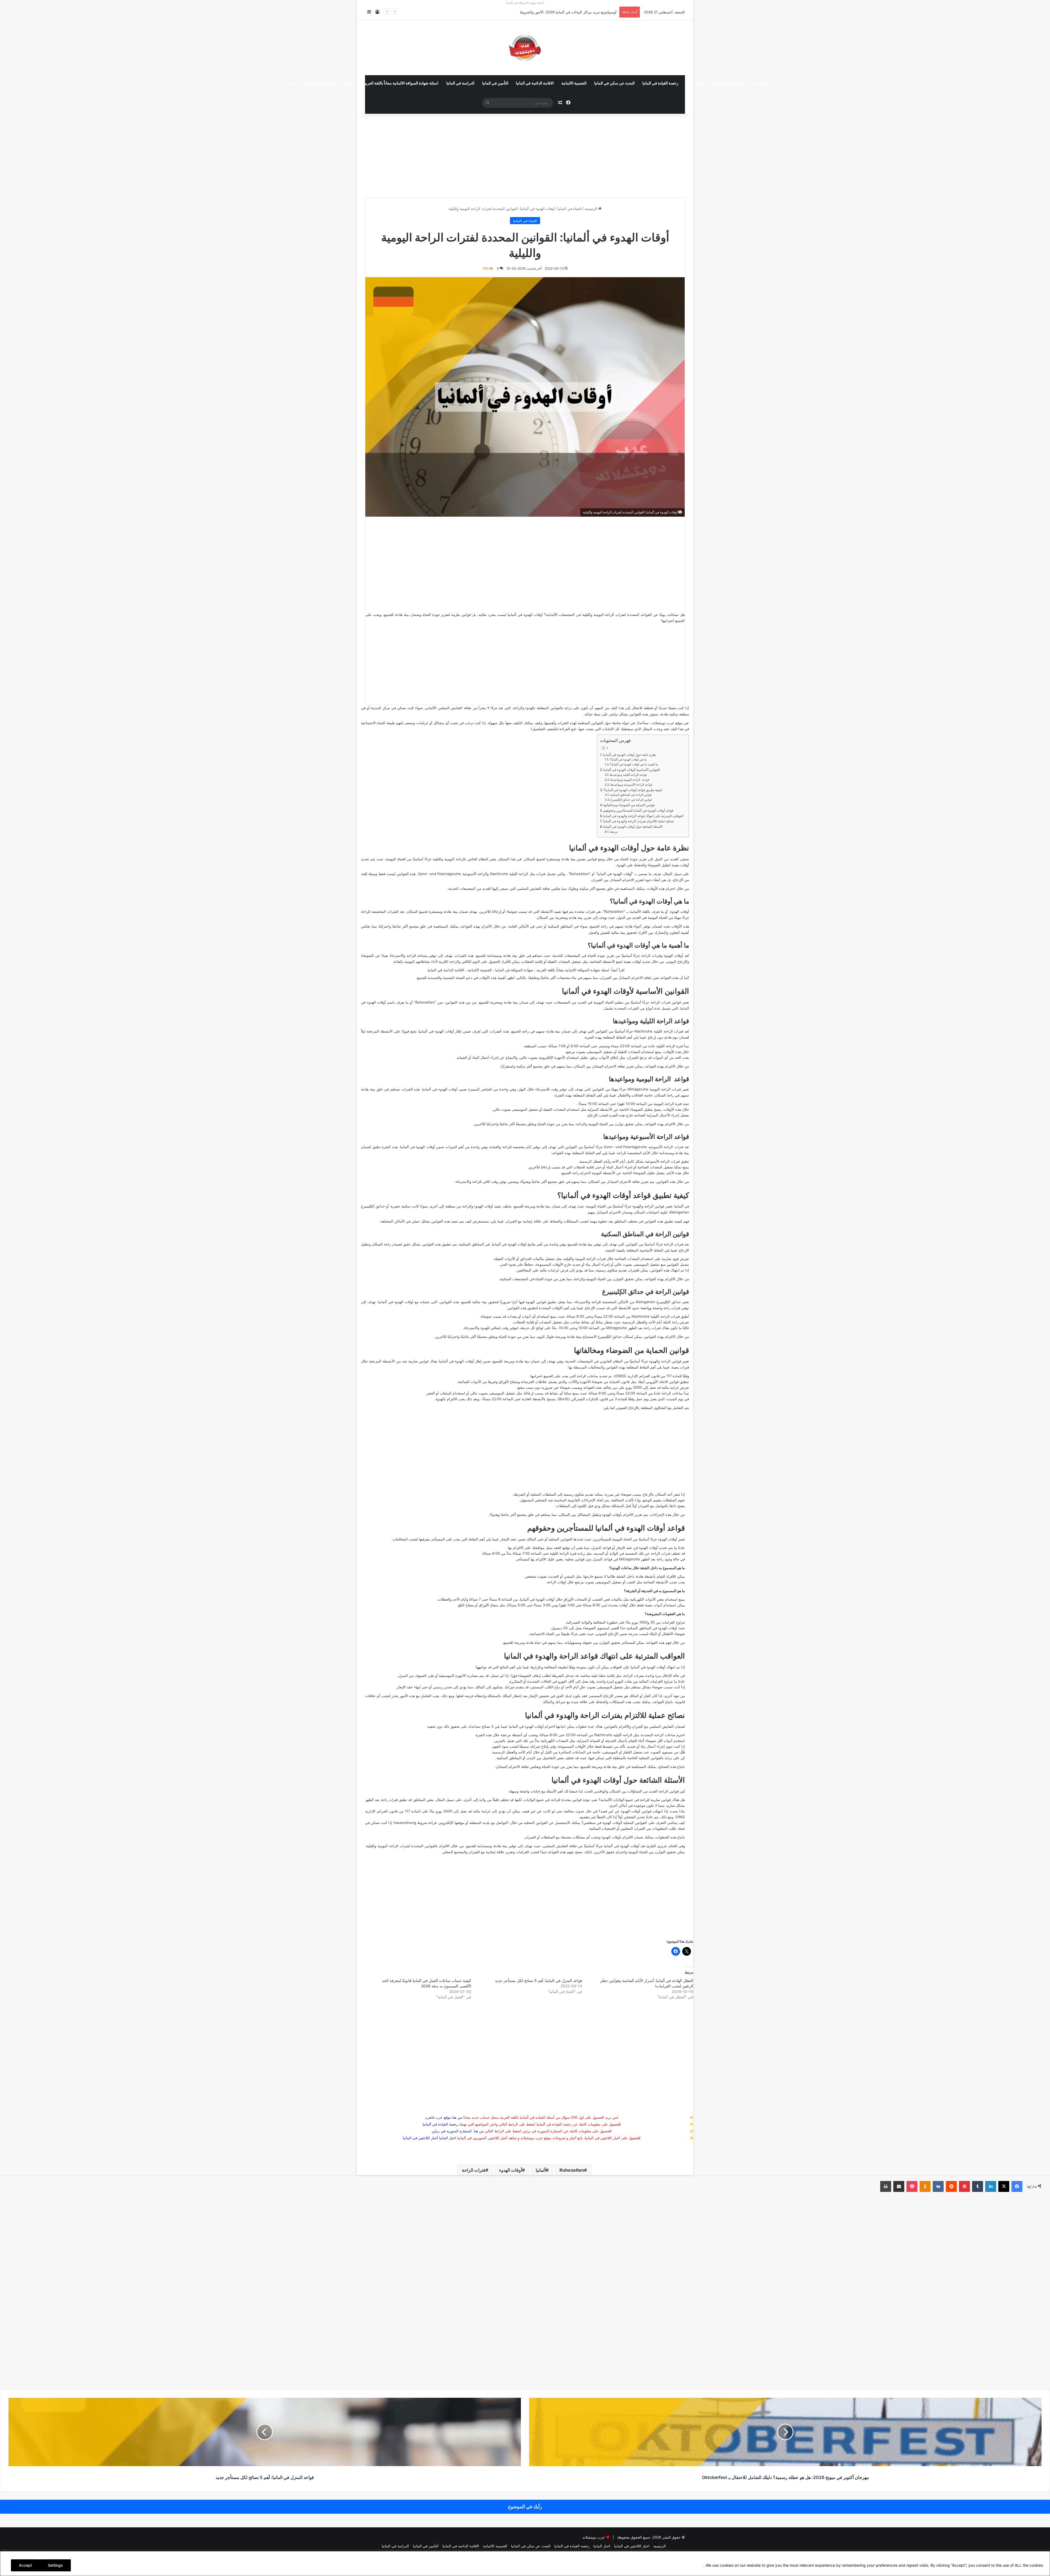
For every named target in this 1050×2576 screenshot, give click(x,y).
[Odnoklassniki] (925, 2186)
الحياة (663, 917)
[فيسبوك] (1017, 2186)
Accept (25, 2565)
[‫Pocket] (912, 2186)
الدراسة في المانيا (460, 83)
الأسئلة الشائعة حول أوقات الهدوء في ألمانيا (633, 827)
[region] (525, 2564)
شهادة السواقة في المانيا (514, 970)
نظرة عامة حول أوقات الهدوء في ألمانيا (630, 755)
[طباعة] (886, 2186)
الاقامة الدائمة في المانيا (535, 83)
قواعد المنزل (601, 1548)
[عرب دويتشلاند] (525, 48)
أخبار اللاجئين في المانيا (420, 2138)
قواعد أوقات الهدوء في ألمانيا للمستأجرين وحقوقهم (638, 811)
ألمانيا (541, 2170)
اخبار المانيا (695, 83)
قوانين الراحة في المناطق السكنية (631, 795)
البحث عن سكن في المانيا (614, 83)
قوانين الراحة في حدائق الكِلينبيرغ (631, 800)
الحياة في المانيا (570, 209)
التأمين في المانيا (495, 83)
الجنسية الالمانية (574, 83)
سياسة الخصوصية (321, 83)
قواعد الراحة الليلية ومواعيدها (628, 775)
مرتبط (614, 832)
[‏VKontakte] (938, 2186)
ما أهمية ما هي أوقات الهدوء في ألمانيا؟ (634, 764)
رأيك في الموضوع (525, 2507)
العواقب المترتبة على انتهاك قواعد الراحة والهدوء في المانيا (643, 816)
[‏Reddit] (951, 2186)
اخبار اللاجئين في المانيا (729, 83)
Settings (55, 2565)
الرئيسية (761, 83)
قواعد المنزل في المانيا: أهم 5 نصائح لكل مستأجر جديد (539, 1980)
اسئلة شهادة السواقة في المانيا (525, 3)
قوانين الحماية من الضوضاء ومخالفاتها (629, 805)
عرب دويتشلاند (594, 2537)
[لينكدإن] (991, 2186)
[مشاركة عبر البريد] (899, 2186)
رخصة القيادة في (440, 2124)
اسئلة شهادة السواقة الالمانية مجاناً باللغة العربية (401, 83)
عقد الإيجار (405, 1687)
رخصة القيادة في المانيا (660, 83)
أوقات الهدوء (511, 2170)
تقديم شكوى (584, 1494)
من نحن (293, 83)
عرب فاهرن (438, 2117)
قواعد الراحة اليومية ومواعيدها (630, 780)
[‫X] (1004, 2186)
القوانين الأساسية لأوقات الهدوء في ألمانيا (632, 770)
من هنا (457, 2117)
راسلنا (347, 83)
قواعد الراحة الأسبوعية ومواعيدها (631, 785)
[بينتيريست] (964, 2186)
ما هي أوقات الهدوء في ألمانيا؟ (628, 760)
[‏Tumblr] (978, 2186)
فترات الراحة (474, 2170)
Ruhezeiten (580, 874)
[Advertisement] (525, 153)
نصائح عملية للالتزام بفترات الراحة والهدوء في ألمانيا (638, 821)
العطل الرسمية (591, 1161)
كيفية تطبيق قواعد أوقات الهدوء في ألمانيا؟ (633, 790)
